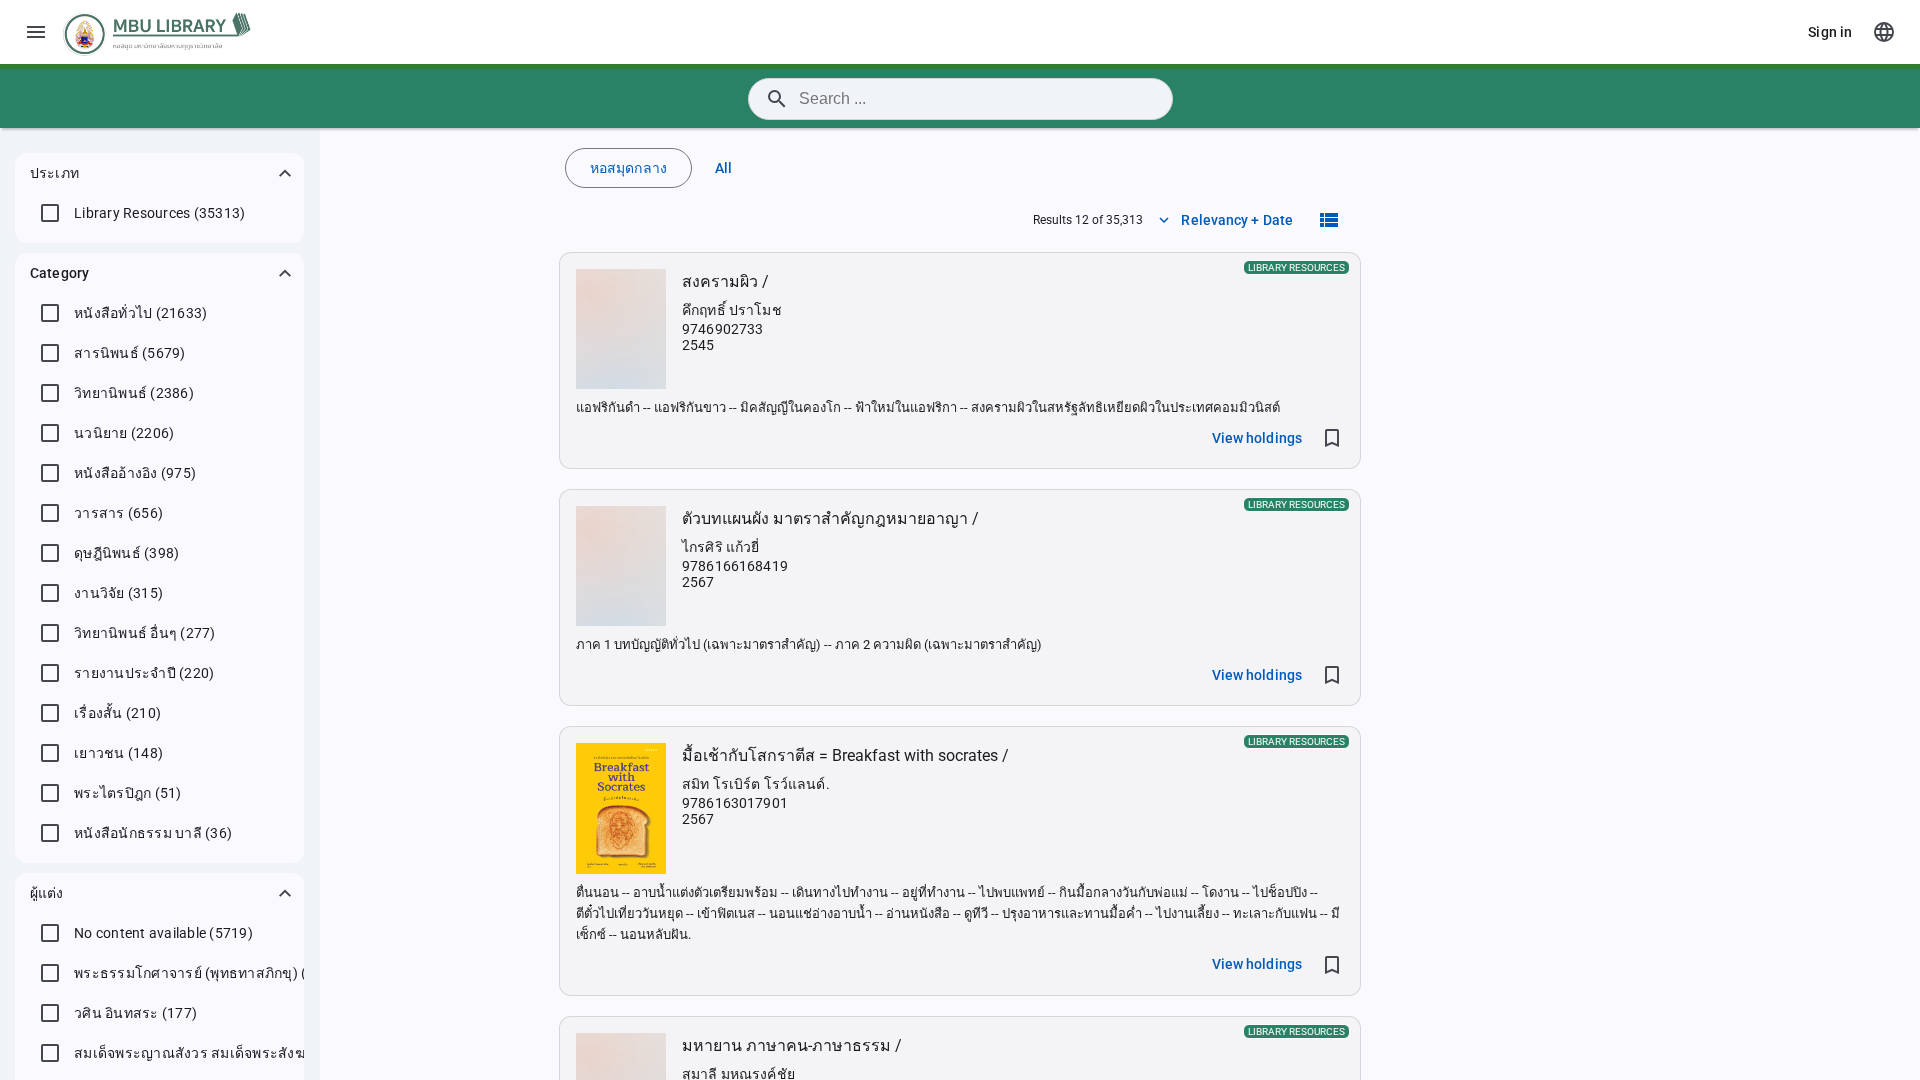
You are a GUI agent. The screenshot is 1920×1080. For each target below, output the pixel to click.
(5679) (130, 353)
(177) (135, 1013)
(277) (145, 633)
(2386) (134, 393)
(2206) (124, 433)
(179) (205, 973)
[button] (159, 173)
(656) (118, 513)
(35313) (159, 213)
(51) (128, 793)
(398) (126, 553)
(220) (144, 673)
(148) (118, 753)
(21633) (140, 313)
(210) (117, 713)
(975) (135, 473)
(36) (153, 833)
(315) (118, 593)
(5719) (163, 933)
